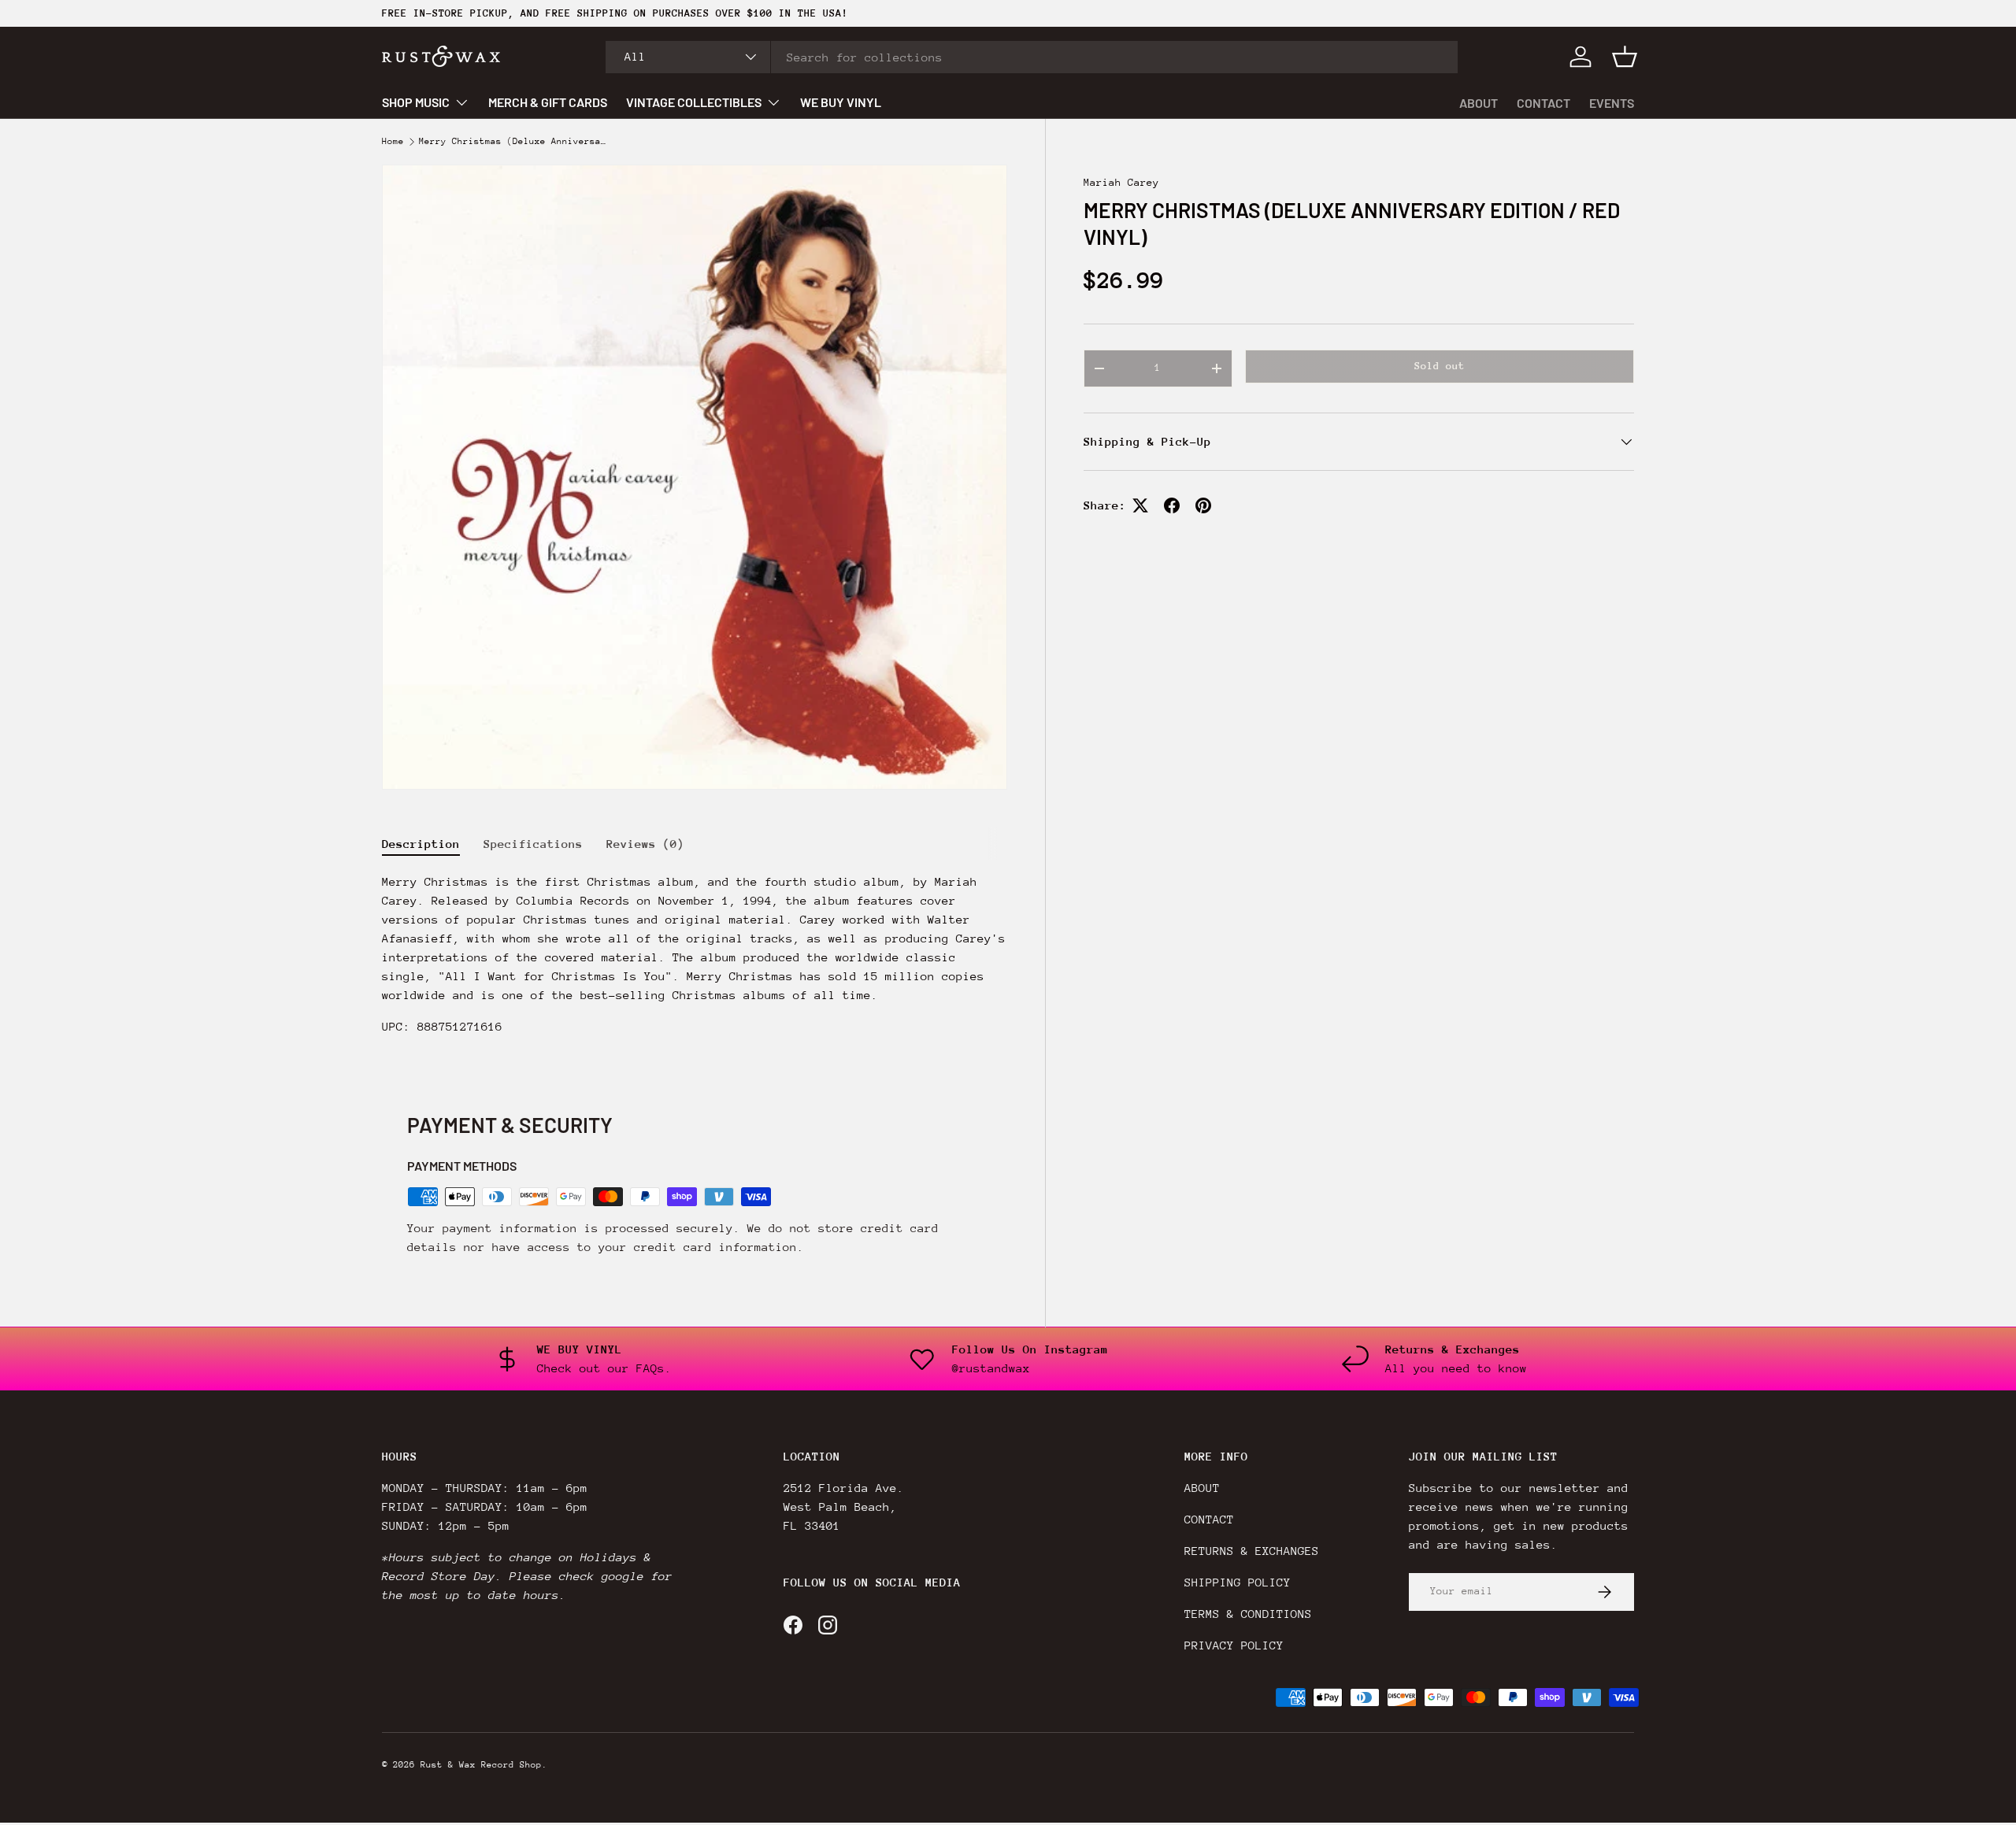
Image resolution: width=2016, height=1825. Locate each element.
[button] (1625, 57)
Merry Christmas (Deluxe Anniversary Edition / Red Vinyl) (513, 142)
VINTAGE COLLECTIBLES (694, 102)
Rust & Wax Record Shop (481, 1765)
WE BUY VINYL (841, 102)
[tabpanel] (695, 961)
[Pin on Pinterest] (1203, 505)
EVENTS (1612, 103)
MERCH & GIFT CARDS (548, 102)
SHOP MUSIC (416, 102)
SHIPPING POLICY (1238, 1582)
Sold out (1440, 366)
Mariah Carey (1121, 182)
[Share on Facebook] (1172, 505)
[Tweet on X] (1140, 505)
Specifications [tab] (533, 844)
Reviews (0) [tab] (645, 844)
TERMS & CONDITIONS (1248, 1614)
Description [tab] (421, 844)
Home (393, 142)
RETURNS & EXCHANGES (1252, 1551)
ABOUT (1479, 103)
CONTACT (1543, 103)
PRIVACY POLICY (1234, 1645)
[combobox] (1032, 57)
